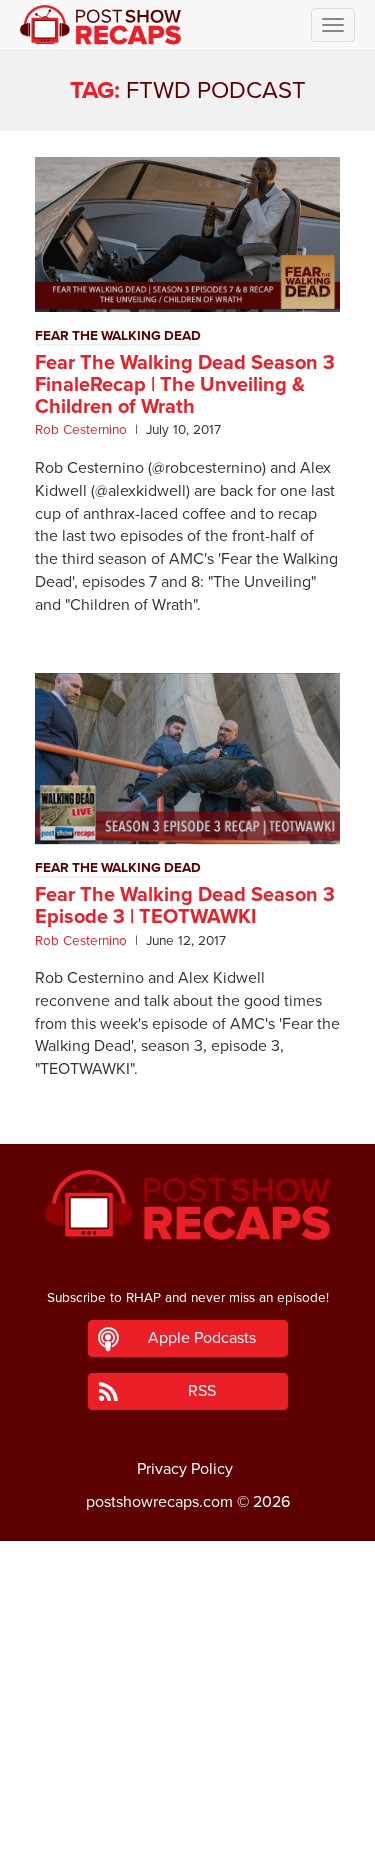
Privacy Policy (185, 1469)
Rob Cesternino (81, 430)
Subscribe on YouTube (187, 1781)
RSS (202, 1391)
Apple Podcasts (202, 1338)
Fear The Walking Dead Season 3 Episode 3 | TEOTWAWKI (185, 906)
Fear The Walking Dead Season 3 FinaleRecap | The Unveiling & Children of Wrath (185, 385)
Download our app (188, 1826)
